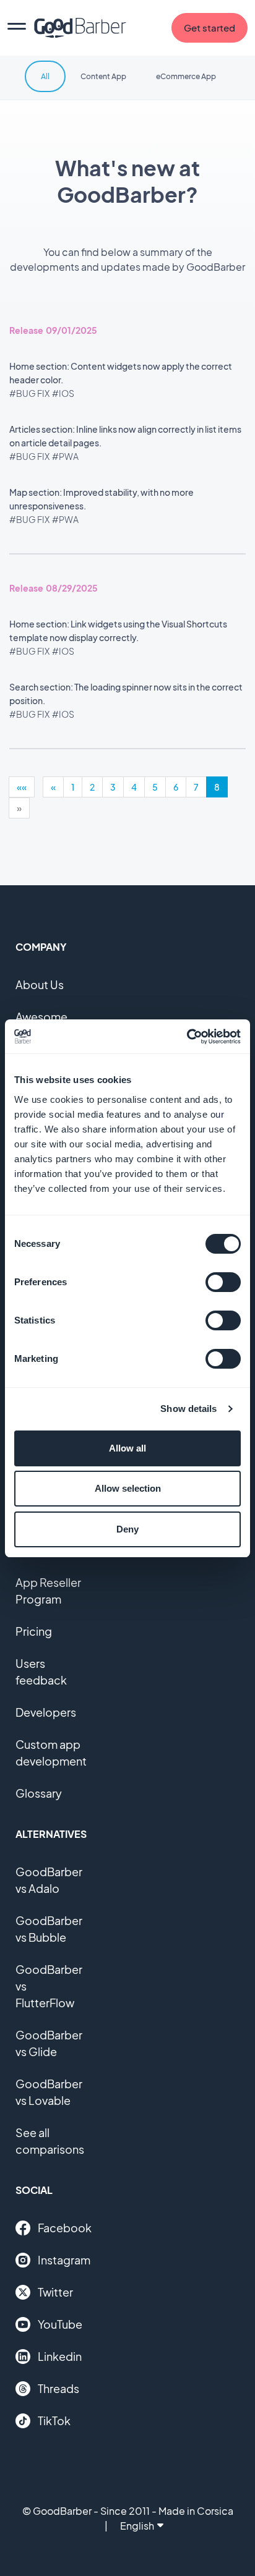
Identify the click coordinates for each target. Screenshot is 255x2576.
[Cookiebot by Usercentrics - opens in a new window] (187, 1037)
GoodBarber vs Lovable (49, 2092)
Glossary (39, 1793)
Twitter (55, 2292)
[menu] (17, 28)
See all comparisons (50, 2141)
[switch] (223, 1282)
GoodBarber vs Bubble (49, 1929)
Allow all (127, 1448)
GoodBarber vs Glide (49, 2043)
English (137, 2526)
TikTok (54, 2421)
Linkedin (60, 2356)
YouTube (60, 2324)
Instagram (64, 2260)
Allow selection (128, 1488)
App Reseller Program (48, 1591)
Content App (103, 76)
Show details (188, 1409)
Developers (46, 1712)
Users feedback (41, 1672)
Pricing (34, 1631)
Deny (127, 1529)
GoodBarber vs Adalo (49, 1880)
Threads (58, 2388)
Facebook (65, 2228)
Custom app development (51, 1753)
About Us (40, 984)
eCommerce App (186, 76)
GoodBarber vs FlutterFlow (49, 1986)
